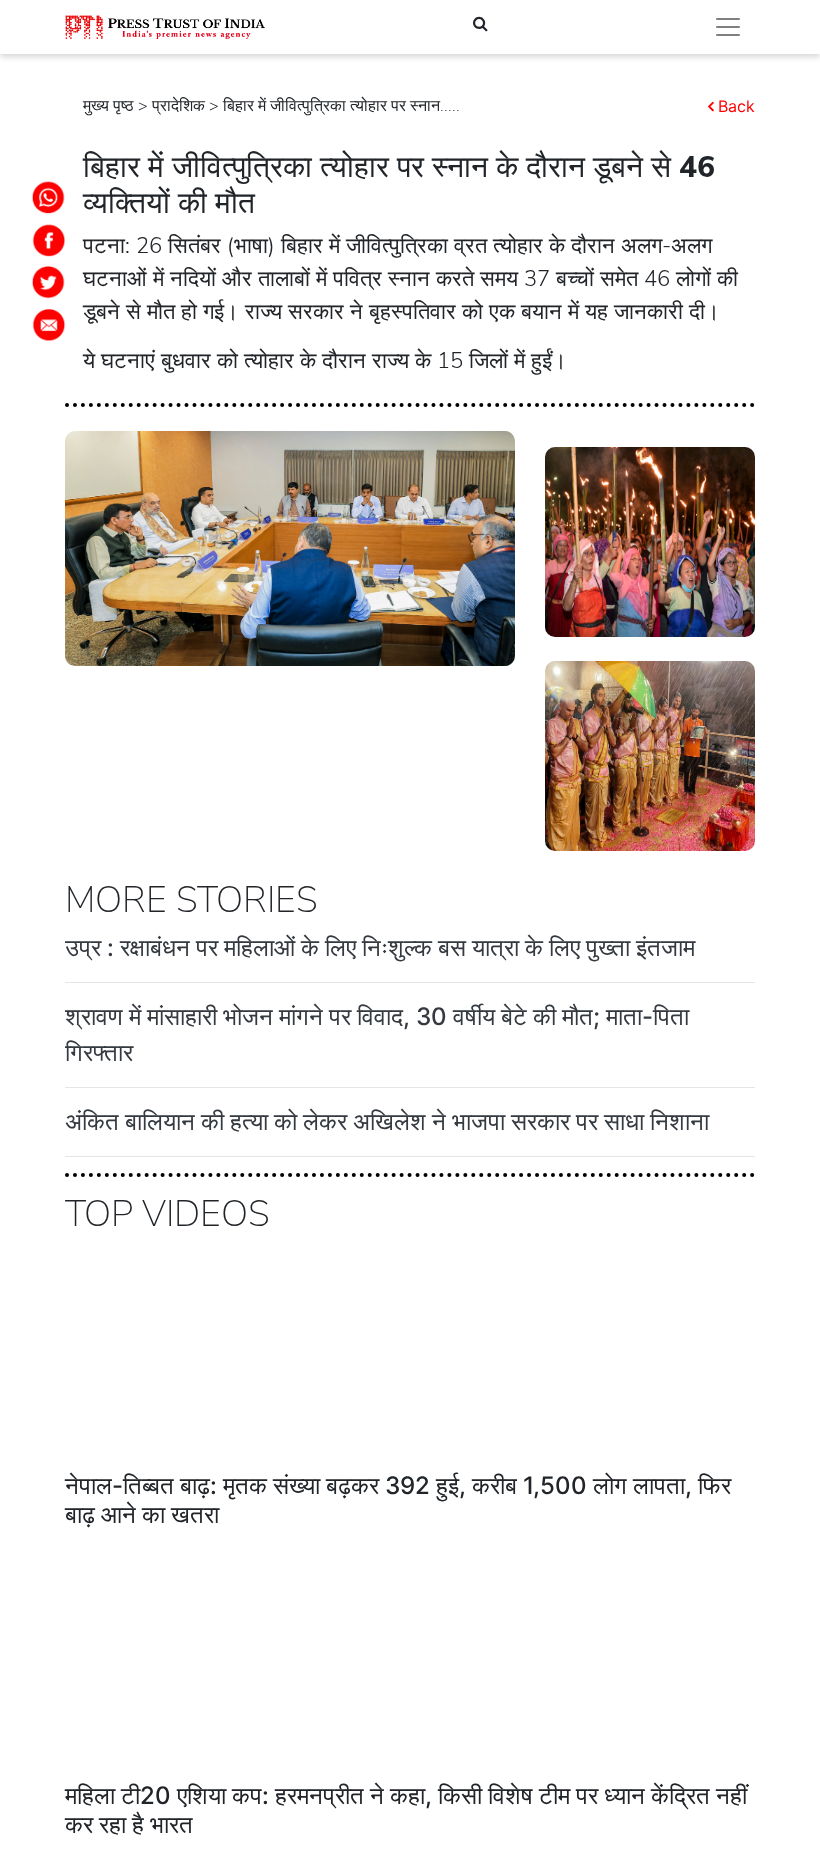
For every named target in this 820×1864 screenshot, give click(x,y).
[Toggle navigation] (728, 27)
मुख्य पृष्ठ (108, 106)
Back (736, 106)
